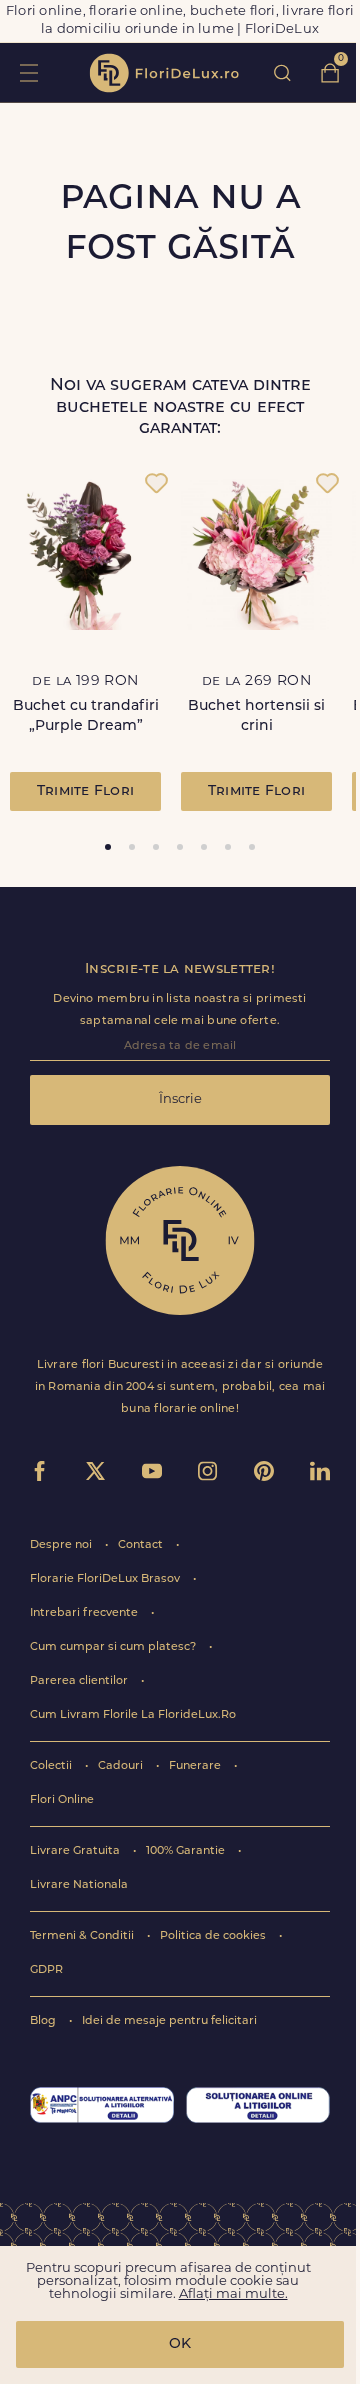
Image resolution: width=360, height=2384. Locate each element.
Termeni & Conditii (83, 1936)
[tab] (108, 847)
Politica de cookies (214, 1936)
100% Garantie (187, 1851)
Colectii (52, 1766)
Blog (44, 2021)
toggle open (28, 72)
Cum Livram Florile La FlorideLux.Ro (133, 1715)
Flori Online (62, 1800)
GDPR (46, 1970)
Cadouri (122, 1766)
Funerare (196, 1766)
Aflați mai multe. (233, 2294)
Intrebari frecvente (85, 1613)
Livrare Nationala (79, 1885)
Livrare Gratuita (76, 1851)
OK (180, 2344)
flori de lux (164, 73)
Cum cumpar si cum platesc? (114, 1647)
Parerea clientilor (80, 1681)
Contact (142, 1545)
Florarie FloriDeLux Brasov (106, 1579)
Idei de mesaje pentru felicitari (169, 2021)
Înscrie (180, 1099)
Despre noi (62, 1545)
